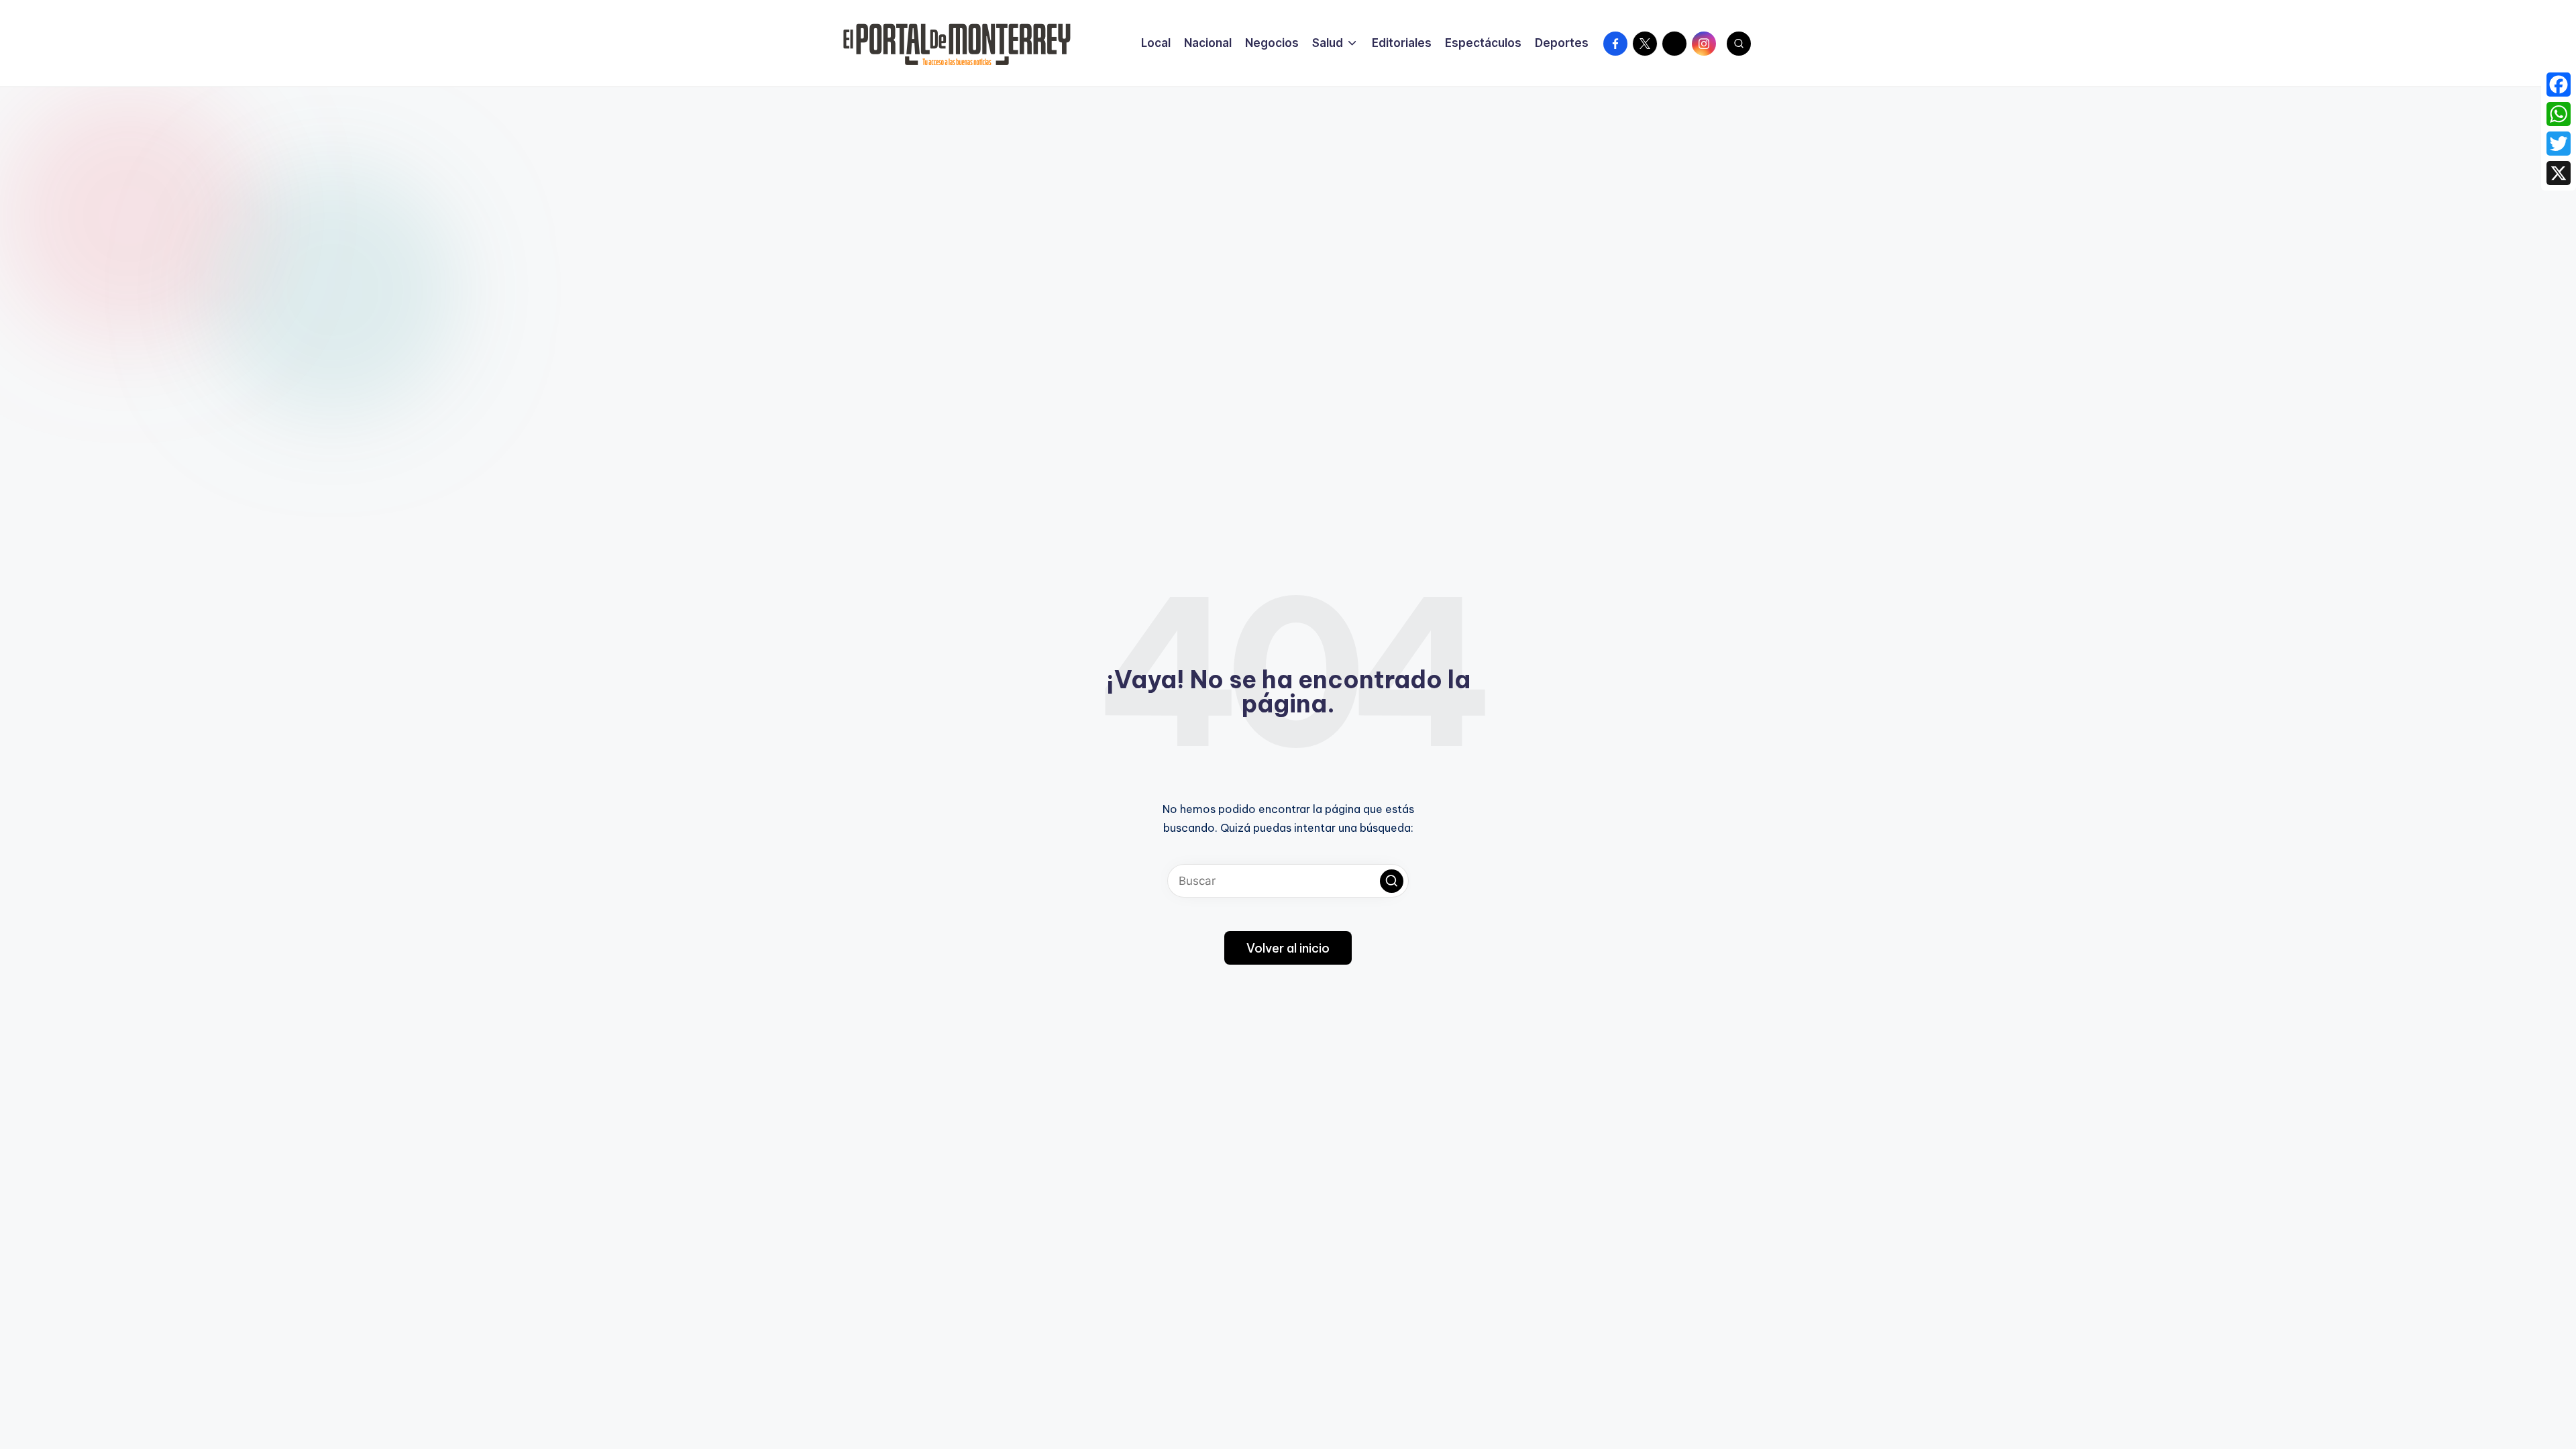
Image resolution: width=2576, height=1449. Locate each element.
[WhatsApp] (2559, 114)
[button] (1392, 881)
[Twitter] (2559, 144)
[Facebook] (2559, 85)
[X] (2559, 173)
